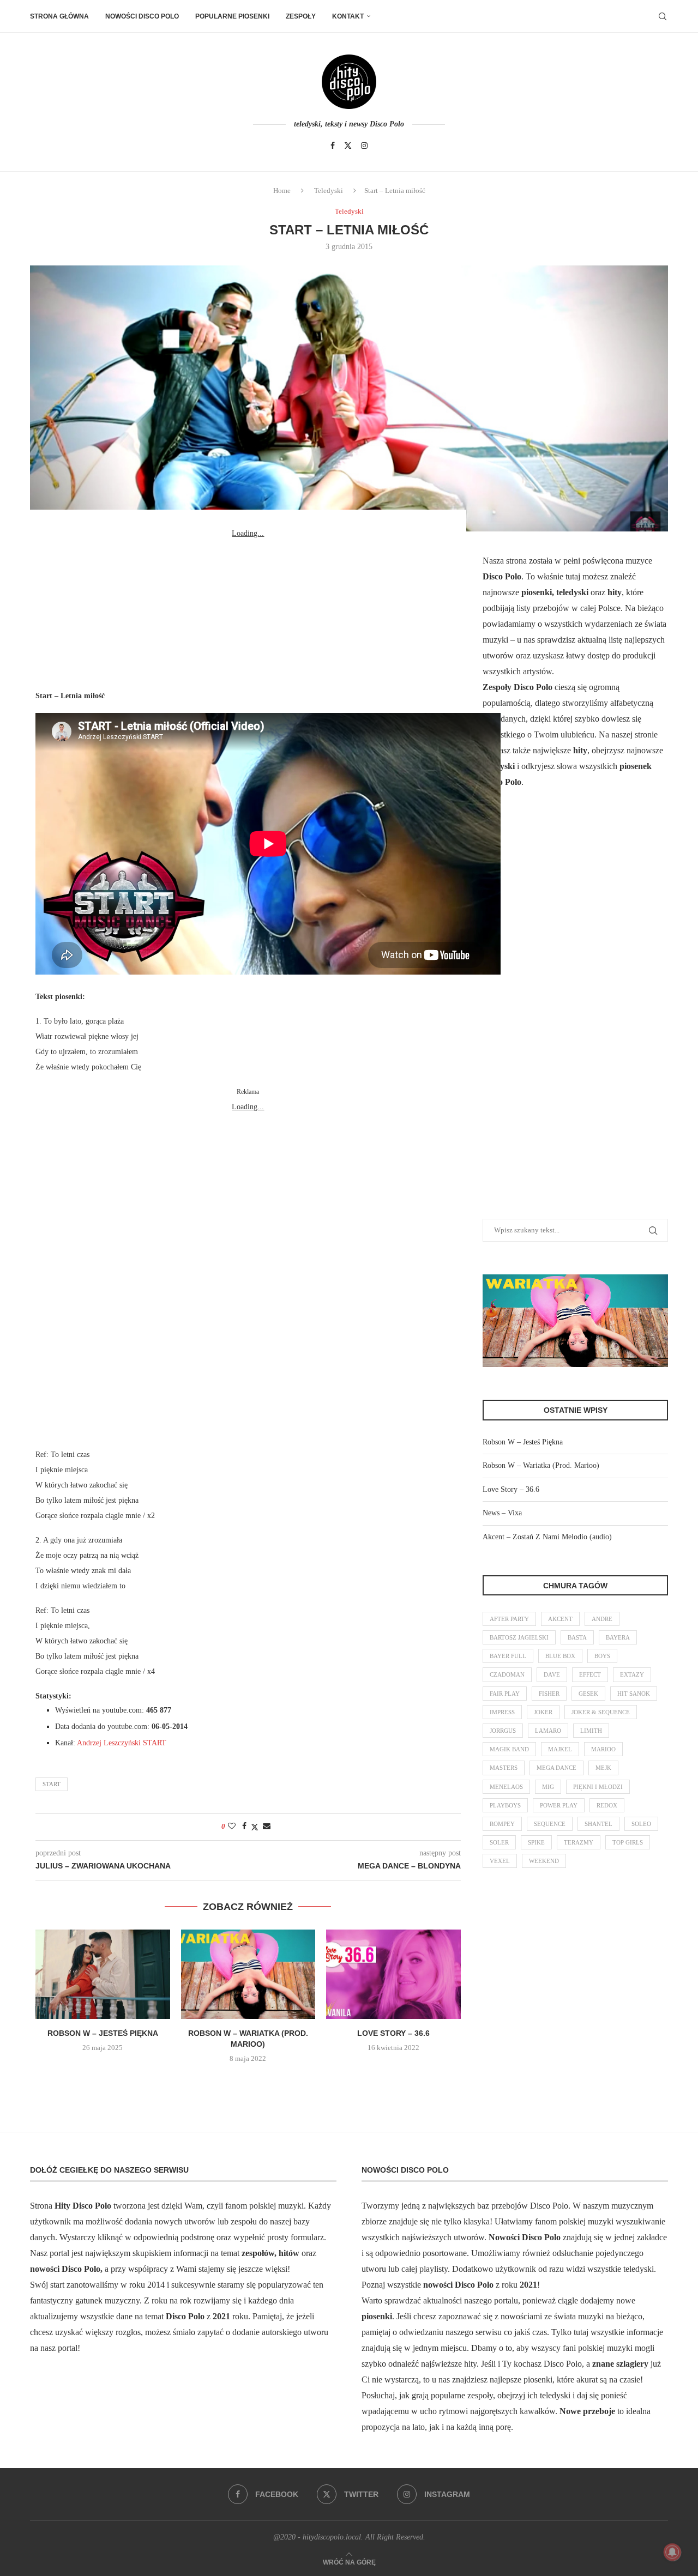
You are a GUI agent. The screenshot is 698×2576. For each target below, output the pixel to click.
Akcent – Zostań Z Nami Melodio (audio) (547, 1537)
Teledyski (329, 191)
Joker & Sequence (601, 1712)
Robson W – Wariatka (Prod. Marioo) (541, 1465)
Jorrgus (503, 1731)
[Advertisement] (248, 609)
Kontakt (348, 16)
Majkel (560, 1749)
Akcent (560, 1619)
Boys (602, 1656)
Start (52, 1784)
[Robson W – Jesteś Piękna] (103, 1974)
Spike (536, 1842)
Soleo (641, 1824)
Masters (504, 1768)
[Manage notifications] (672, 2552)
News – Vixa (502, 1513)
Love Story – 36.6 (393, 2033)
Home (282, 191)
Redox (607, 1805)
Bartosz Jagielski (519, 1637)
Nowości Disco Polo (142, 16)
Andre (602, 1619)
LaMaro (548, 1731)
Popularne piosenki (232, 16)
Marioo (603, 1749)
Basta (577, 1637)
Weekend (544, 1861)
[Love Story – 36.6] (393, 1974)
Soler (499, 1842)
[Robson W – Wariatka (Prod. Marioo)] (248, 1974)
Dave (552, 1674)
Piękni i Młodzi (598, 1787)
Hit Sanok (634, 1694)
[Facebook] (333, 146)
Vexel (500, 1861)
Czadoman (507, 1674)
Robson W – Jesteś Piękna (103, 2033)
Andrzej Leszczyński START (122, 1743)
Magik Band (509, 1749)
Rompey (502, 1824)
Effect (590, 1674)
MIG (548, 1787)
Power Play (559, 1805)
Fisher (549, 1694)
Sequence (550, 1824)
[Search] (663, 16)
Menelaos (506, 1787)
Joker (543, 1712)
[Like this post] (232, 1827)
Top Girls (628, 1842)
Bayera (618, 1637)
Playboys (505, 1805)
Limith (591, 1731)
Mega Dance (556, 1768)
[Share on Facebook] (244, 1827)
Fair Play (505, 1694)
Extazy (632, 1674)
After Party (509, 1619)
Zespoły (301, 16)
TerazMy (579, 1842)
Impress (502, 1712)
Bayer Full (508, 1656)
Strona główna (59, 16)
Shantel (598, 1824)
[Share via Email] (267, 1827)
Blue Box (560, 1656)
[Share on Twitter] (255, 1827)
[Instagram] (364, 146)
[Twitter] (348, 146)
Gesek (588, 1694)
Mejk (603, 1768)
